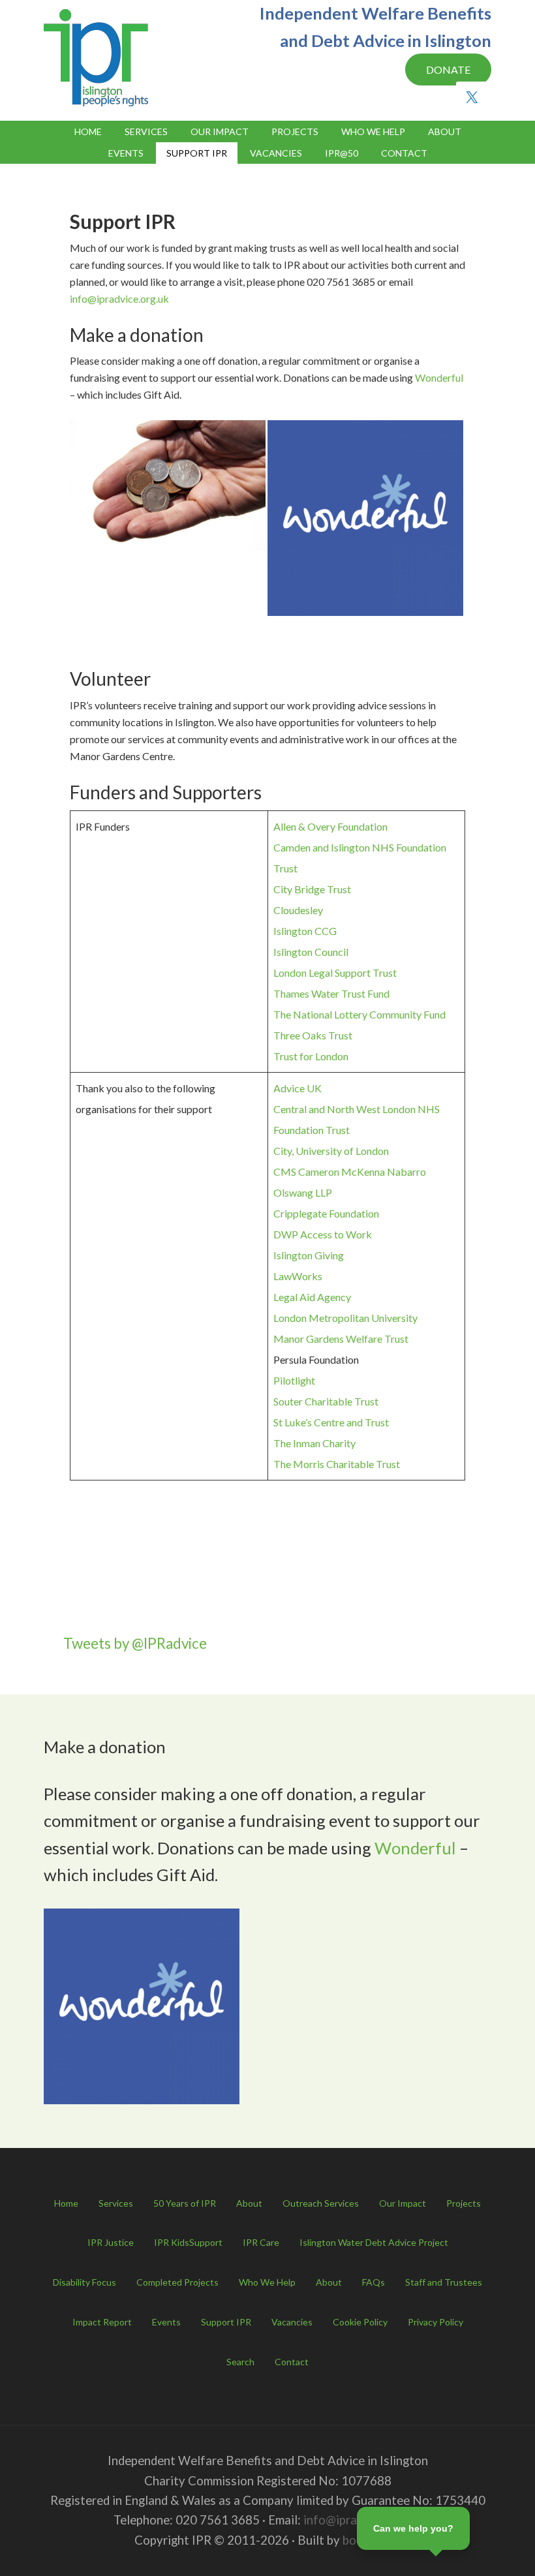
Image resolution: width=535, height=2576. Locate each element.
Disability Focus (84, 2282)
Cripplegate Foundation (326, 1213)
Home (66, 2203)
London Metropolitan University (345, 1318)
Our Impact (403, 2203)
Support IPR (226, 2322)
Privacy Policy (436, 2322)
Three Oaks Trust (313, 1035)
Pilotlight (294, 1380)
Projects (464, 2203)
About (249, 2203)
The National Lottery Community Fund (359, 1014)
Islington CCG (305, 931)
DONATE (448, 69)
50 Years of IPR (185, 2203)
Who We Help (267, 2282)
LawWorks (298, 1276)
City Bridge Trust (312, 889)
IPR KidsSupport (188, 2242)
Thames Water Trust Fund (331, 993)
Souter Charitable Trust (326, 1401)
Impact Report (102, 2322)
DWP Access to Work (323, 1234)
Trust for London (311, 1056)
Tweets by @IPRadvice (135, 1643)
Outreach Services (321, 2203)
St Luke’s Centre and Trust (331, 1422)
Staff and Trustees (444, 2282)
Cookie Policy (360, 2322)
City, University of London (331, 1151)
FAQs (374, 2282)
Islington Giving (309, 1255)
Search (240, 2362)
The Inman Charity (314, 1443)
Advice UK (298, 1088)
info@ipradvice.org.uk (119, 299)
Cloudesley (298, 910)
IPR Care (261, 2242)
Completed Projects (177, 2282)
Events (166, 2322)
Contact (292, 2362)
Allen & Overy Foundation (330, 826)
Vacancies (292, 2322)
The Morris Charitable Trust (337, 1464)
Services (116, 2203)
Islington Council (311, 952)
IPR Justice (111, 2242)
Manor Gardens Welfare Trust (341, 1339)
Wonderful (439, 377)
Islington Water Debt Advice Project (374, 2242)
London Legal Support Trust (335, 973)
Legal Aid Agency (312, 1297)
